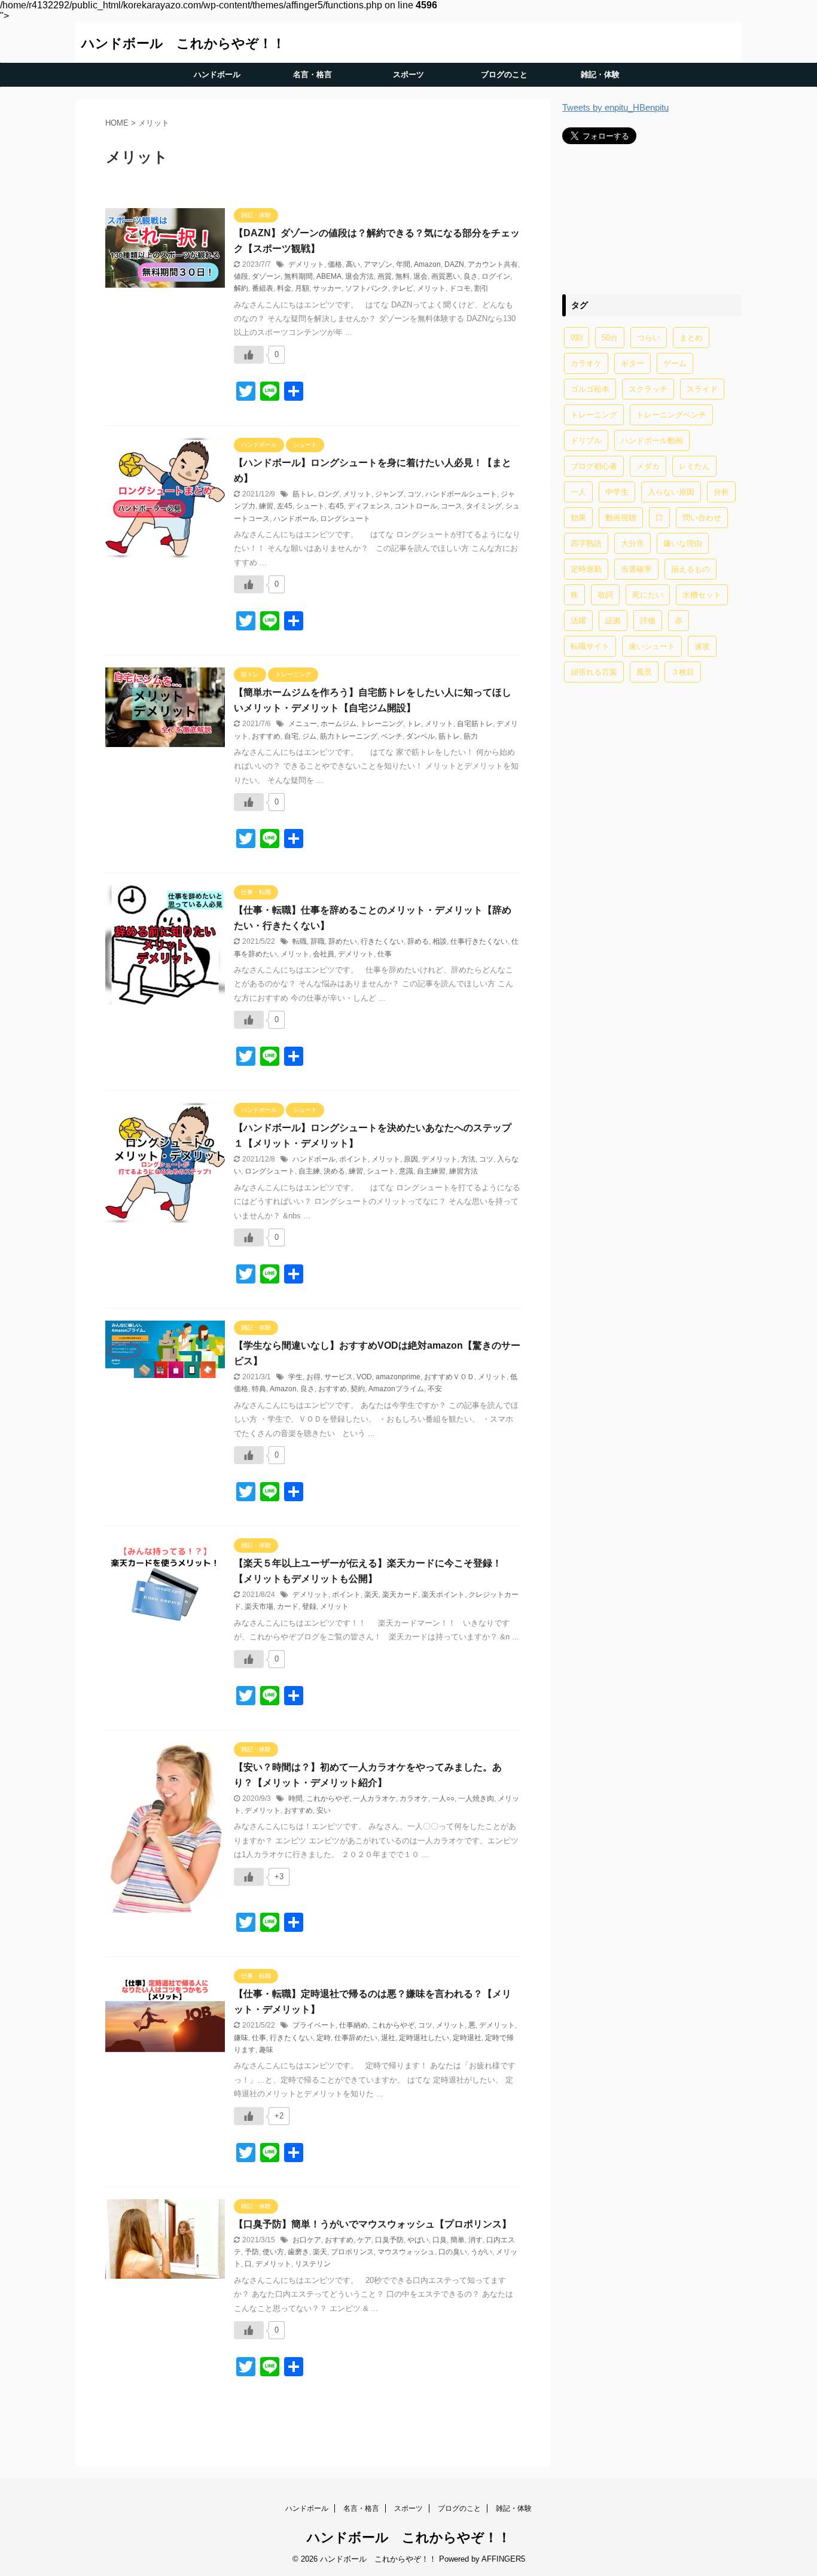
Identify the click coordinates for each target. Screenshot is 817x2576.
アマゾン (378, 264)
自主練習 (431, 1171)
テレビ (403, 288)
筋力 (471, 736)
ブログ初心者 (594, 466)
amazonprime (398, 1377)
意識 (406, 1171)
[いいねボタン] (249, 355)
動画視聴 (621, 518)
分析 (721, 492)
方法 (468, 1159)
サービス (339, 1377)
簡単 (458, 2240)
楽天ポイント (443, 1595)
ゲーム (675, 363)
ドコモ (460, 288)
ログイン (496, 276)
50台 (610, 338)
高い (353, 264)
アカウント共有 (493, 264)
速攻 (702, 646)
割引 (481, 288)
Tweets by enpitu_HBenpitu (615, 107)
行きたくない (382, 941)
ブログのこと (504, 74)
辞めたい (343, 941)
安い (324, 1810)
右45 (336, 506)
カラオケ (414, 1798)
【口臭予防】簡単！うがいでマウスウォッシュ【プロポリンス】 (373, 2224)
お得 (313, 1377)
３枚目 (683, 672)
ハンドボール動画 (652, 440)
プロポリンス (352, 2252)
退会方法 (359, 276)
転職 (300, 941)
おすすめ (266, 736)
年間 (403, 264)
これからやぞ (328, 1798)
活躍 (578, 621)
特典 (259, 1389)
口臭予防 (389, 2240)
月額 (302, 288)
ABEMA (329, 276)
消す (475, 2240)
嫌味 (241, 2038)
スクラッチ (648, 389)
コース (452, 506)
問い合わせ (702, 518)
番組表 (263, 288)
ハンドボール (217, 74)
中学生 (617, 492)
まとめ (691, 338)
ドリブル (586, 440)
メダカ (648, 466)
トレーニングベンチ (671, 415)
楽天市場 (259, 1606)
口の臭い (453, 2252)
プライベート (314, 2025)
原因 (411, 1159)
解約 (241, 288)
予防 (252, 2252)
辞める (418, 941)
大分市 (632, 543)
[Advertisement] (652, 219)
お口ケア (307, 2240)
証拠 (613, 621)
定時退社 (467, 2038)
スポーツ (408, 74)
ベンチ (392, 736)
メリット (431, 288)
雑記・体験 (600, 74)
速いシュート (652, 646)
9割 (577, 338)
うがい (481, 2252)
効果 (578, 518)
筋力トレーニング (349, 736)
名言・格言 (313, 74)
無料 (403, 276)
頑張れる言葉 (594, 672)
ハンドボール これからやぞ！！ (183, 43)
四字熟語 (586, 543)
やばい (418, 2240)
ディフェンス (369, 506)
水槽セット (702, 595)
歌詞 (605, 595)
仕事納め (353, 2025)
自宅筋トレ (475, 724)
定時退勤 (586, 569)
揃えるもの (691, 569)
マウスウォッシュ (406, 2252)
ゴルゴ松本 (590, 389)
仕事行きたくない (479, 941)
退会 (420, 276)
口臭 (440, 2240)
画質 (385, 276)
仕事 (385, 954)
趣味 (266, 2050)
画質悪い (446, 276)
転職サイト (590, 646)
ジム (309, 736)
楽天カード (400, 1595)
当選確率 (636, 569)
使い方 (273, 2252)
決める (334, 1171)
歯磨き (298, 2252)
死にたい (648, 595)
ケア (364, 2240)
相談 (440, 941)
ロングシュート (345, 519)
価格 (335, 264)
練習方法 (464, 1171)
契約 (358, 1389)
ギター (632, 363)
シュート (310, 506)
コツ (414, 494)
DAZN (454, 264)
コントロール (416, 506)
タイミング (484, 506)
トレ (414, 724)
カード (288, 1606)
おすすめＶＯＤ (449, 1377)
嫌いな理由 (683, 543)
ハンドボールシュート (461, 494)
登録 (309, 1606)
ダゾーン (266, 276)
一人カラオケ (374, 1798)
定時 (324, 2038)
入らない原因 (671, 492)
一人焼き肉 (476, 1798)
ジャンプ (389, 494)
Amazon (427, 264)
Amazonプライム (396, 1389)
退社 (388, 2038)
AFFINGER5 (503, 2559)
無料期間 (298, 276)
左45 (285, 506)
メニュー (303, 724)
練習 (266, 506)
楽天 (371, 1595)
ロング (328, 494)
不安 (435, 1389)
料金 (284, 288)
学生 (295, 1377)
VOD (364, 1377)
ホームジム (339, 724)
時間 (295, 1798)
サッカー (327, 288)
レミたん (694, 466)
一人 (578, 492)
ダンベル (420, 736)
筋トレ (303, 494)
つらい (649, 338)
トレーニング (382, 724)
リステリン (313, 2264)
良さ (471, 276)
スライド (702, 389)
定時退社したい (424, 2038)
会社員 (324, 954)
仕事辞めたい (356, 2038)
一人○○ (443, 1798)
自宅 (291, 736)
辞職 (318, 941)
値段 (241, 276)
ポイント (353, 1159)
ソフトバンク (367, 288)
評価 (648, 621)
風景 (644, 672)
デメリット (306, 264)
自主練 (309, 1171)
